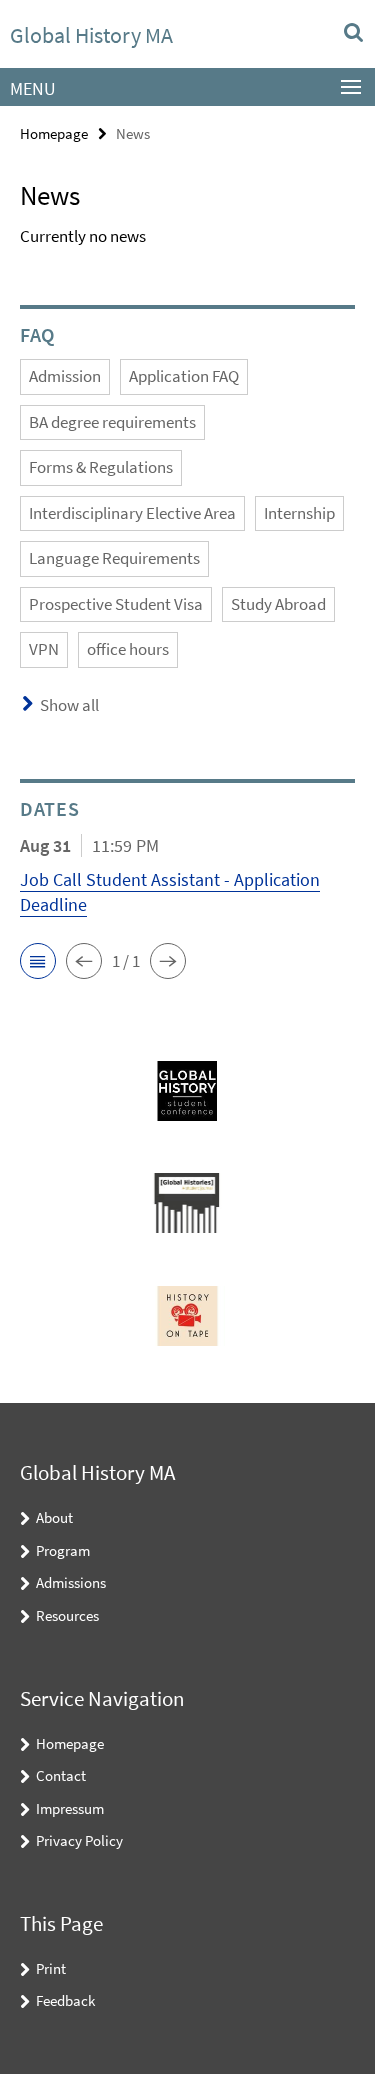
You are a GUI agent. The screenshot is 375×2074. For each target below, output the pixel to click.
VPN (44, 649)
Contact (61, 1775)
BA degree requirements (112, 422)
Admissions (71, 1582)
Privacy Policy (79, 1840)
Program (63, 1550)
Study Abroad (278, 604)
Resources (67, 1615)
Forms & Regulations (101, 467)
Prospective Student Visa (116, 604)
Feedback (65, 2000)
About (54, 1517)
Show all (69, 705)
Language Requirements (114, 558)
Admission (65, 376)
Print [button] (51, 1968)
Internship (299, 513)
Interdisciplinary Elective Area (132, 513)
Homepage (54, 133)
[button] (38, 961)
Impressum (70, 1808)
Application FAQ (184, 376)
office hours (128, 649)
